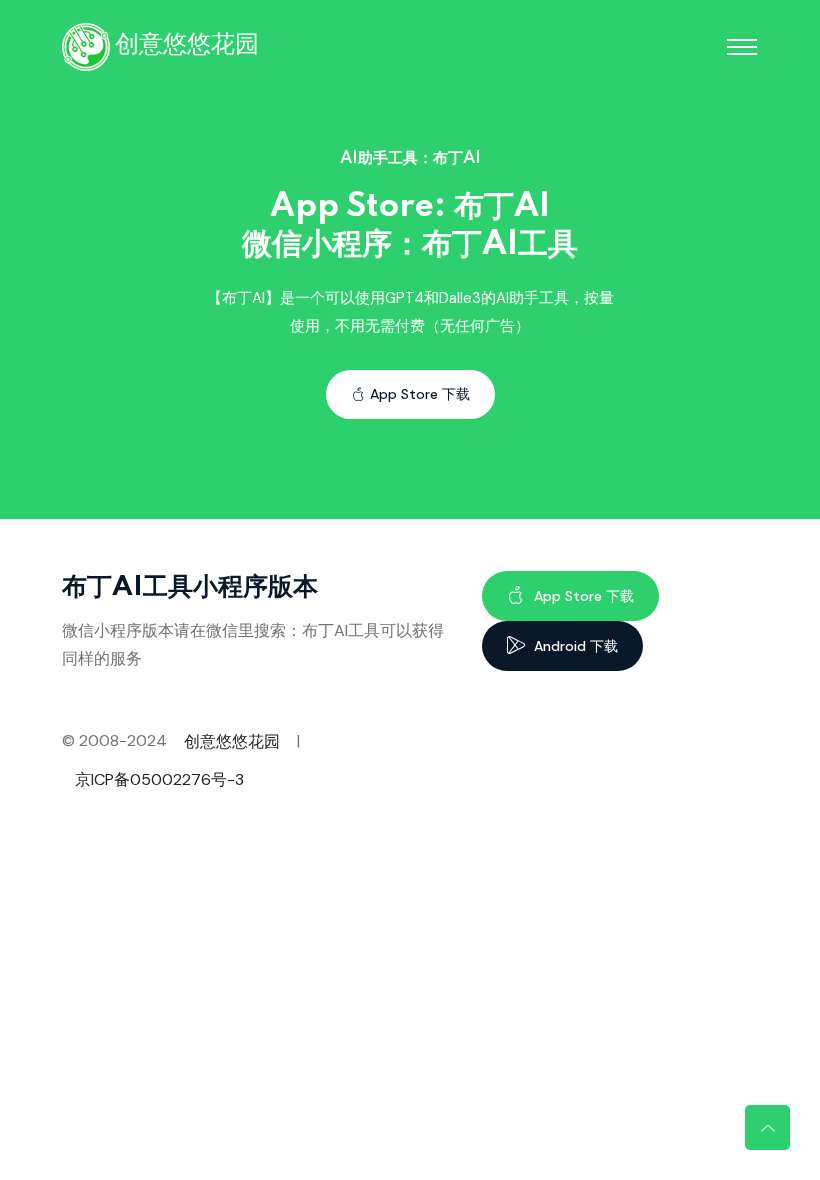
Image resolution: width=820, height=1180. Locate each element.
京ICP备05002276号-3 (159, 779)
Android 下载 (574, 646)
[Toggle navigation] (742, 47)
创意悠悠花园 (232, 741)
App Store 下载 (420, 394)
